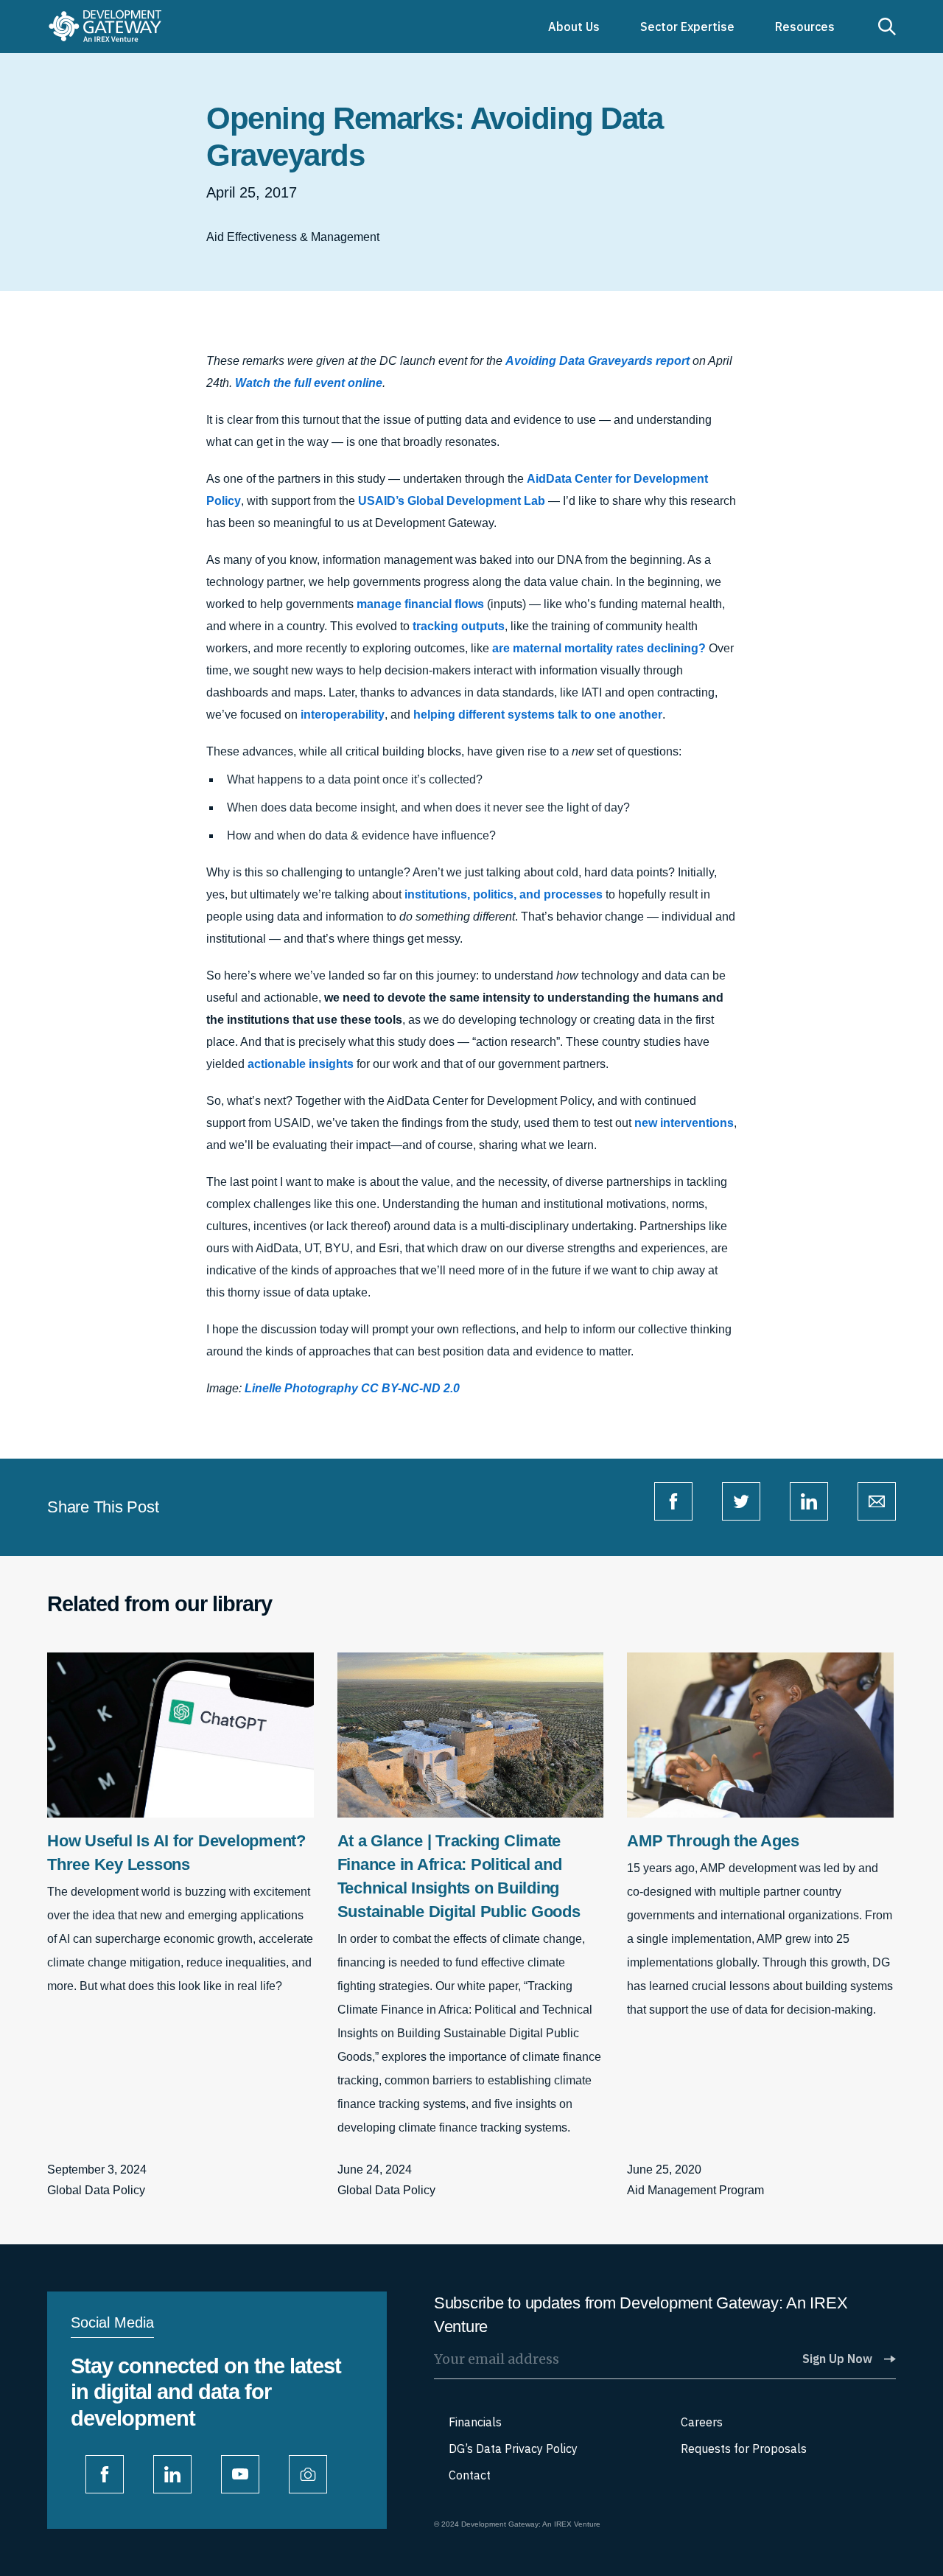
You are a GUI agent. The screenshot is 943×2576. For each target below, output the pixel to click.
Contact (470, 2475)
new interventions (684, 1123)
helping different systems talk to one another (538, 715)
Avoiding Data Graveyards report (599, 361)
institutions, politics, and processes (504, 894)
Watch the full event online (309, 383)
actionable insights (301, 1064)
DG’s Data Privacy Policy (513, 2448)
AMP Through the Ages (713, 1841)
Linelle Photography (301, 1388)
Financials (475, 2422)
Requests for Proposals (744, 2448)
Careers (702, 2422)
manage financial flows (420, 604)
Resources (805, 27)
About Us (574, 27)
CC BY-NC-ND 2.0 (410, 1388)
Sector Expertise (687, 27)
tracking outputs (459, 626)
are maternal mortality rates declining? (599, 648)
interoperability (343, 715)
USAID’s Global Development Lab (452, 501)
